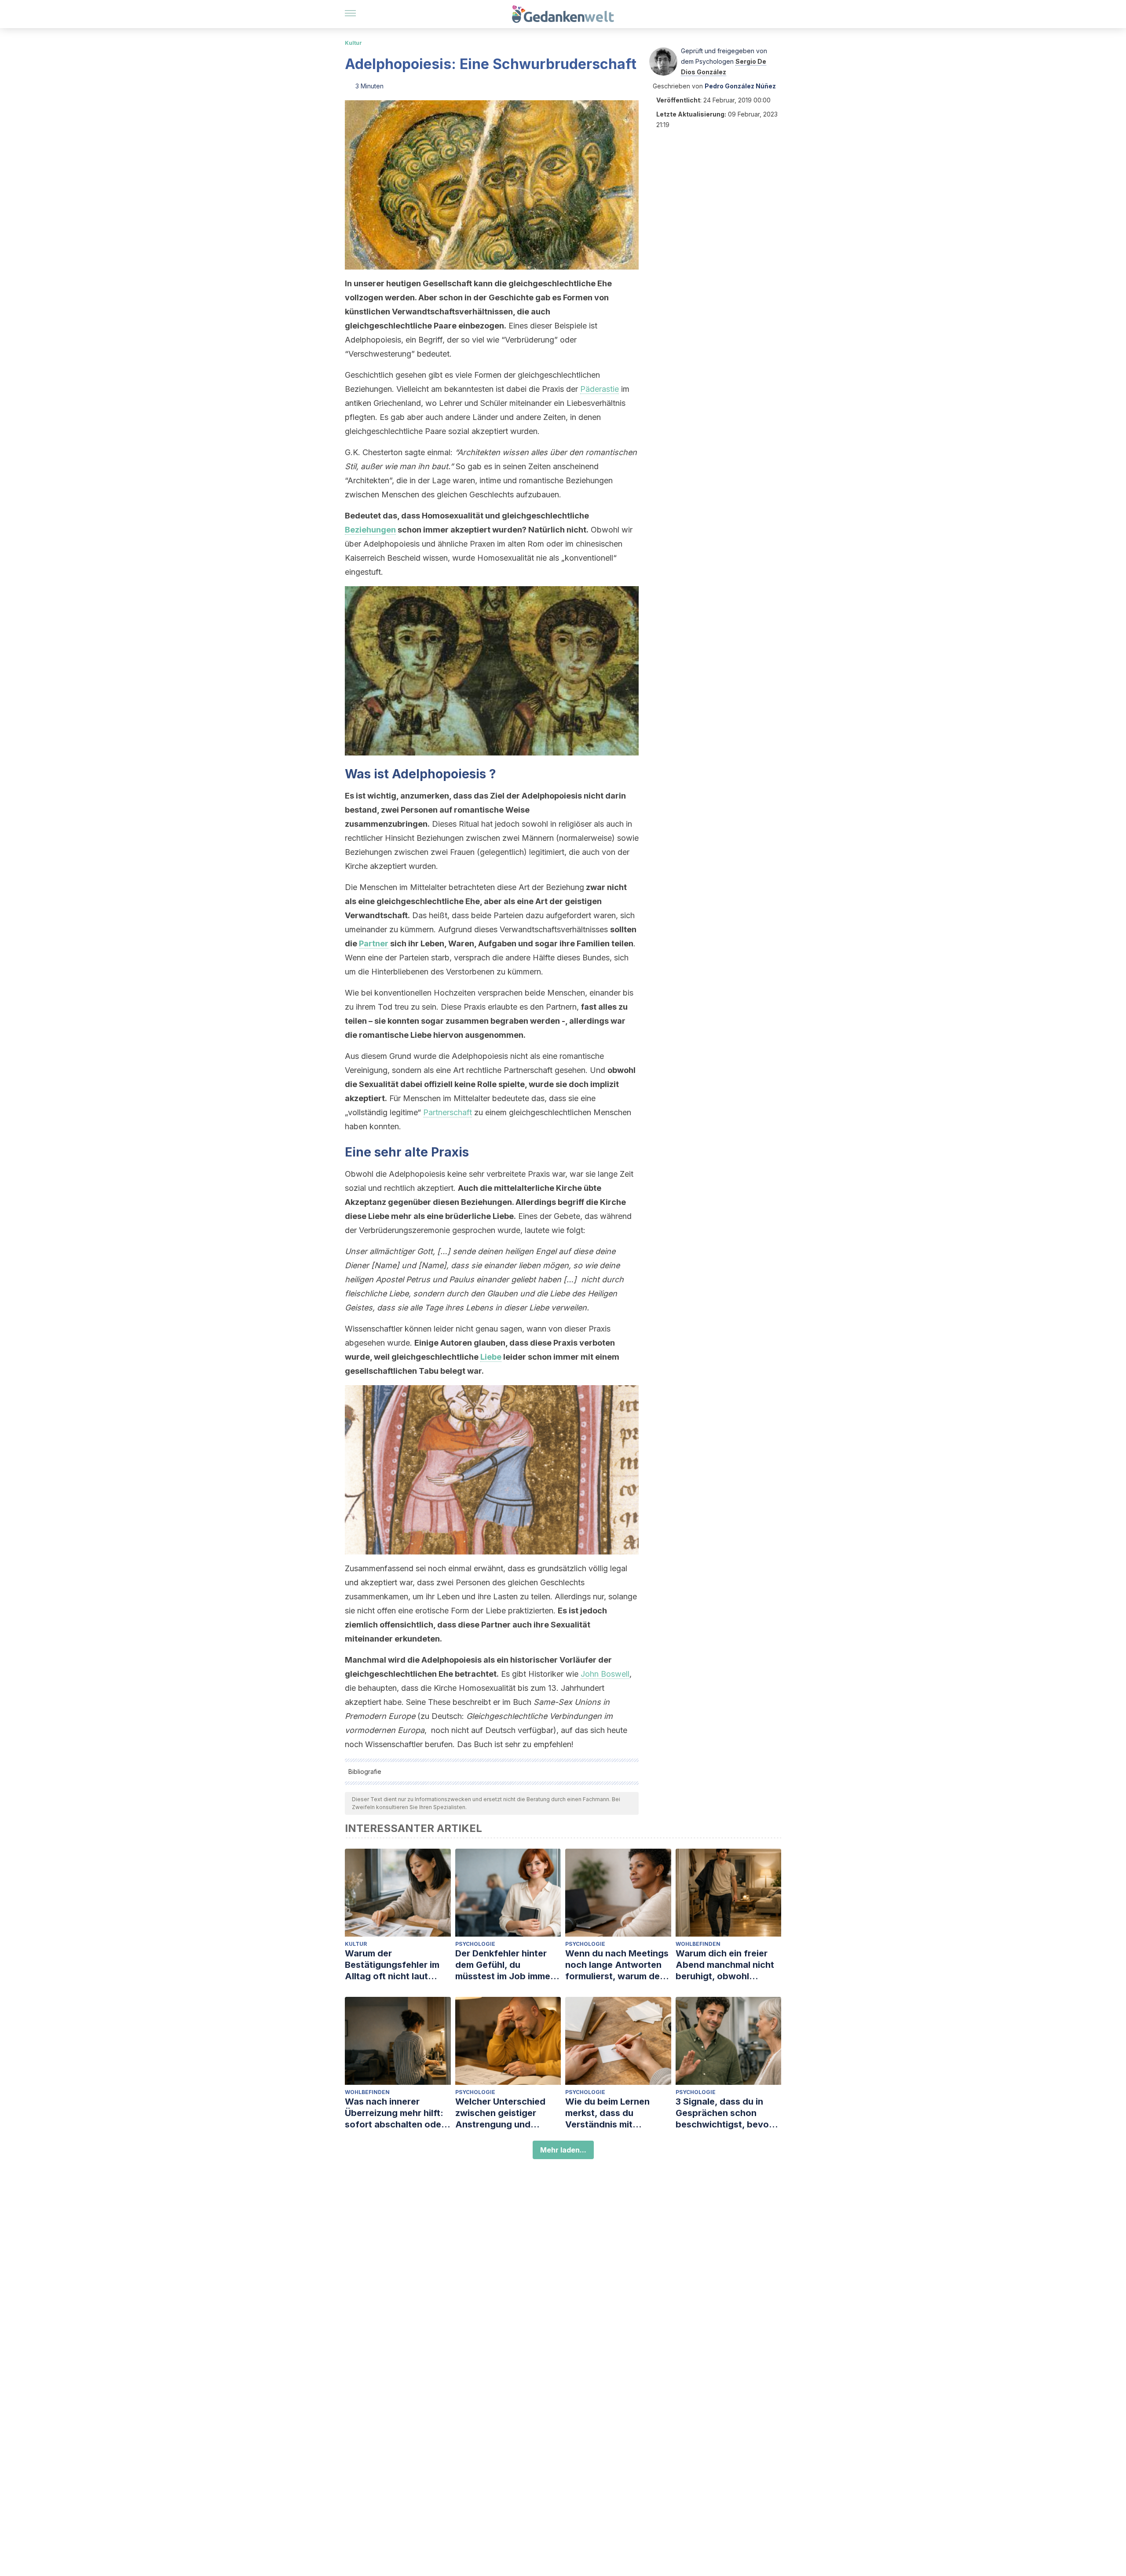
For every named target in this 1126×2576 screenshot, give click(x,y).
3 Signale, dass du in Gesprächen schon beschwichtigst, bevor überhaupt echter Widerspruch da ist (724, 2113)
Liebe (491, 1357)
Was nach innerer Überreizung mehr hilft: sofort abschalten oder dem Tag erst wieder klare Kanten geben (395, 2113)
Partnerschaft (448, 1112)
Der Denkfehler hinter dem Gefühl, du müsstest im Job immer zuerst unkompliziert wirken (505, 1965)
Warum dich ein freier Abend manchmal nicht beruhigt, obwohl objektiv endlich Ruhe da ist (728, 1965)
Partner (374, 943)
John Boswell (605, 1674)
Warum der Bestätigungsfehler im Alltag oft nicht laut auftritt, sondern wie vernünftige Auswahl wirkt (392, 1965)
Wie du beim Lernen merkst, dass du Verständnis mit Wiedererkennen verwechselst (607, 2113)
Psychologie (475, 1944)
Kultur (353, 43)
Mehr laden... (563, 2150)
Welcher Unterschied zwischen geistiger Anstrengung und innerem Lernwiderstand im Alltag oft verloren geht (507, 2113)
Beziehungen (370, 530)
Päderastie (600, 389)
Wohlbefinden (698, 1944)
